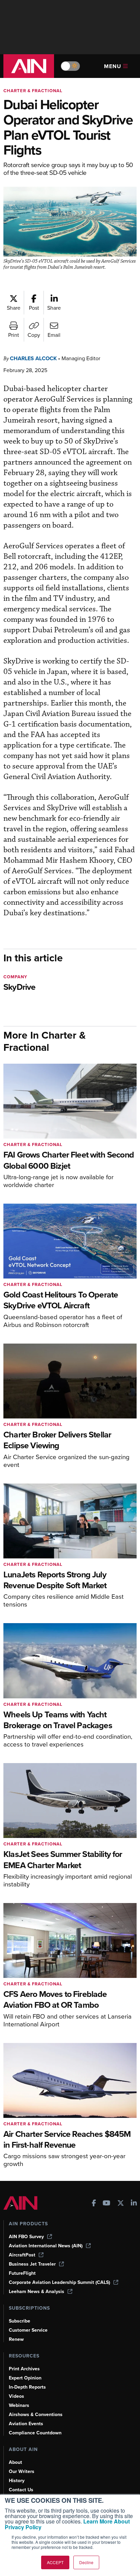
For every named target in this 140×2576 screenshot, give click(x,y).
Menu (113, 66)
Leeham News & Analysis (37, 2292)
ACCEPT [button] (55, 2562)
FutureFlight (22, 2273)
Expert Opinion (25, 2378)
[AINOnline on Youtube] (107, 2204)
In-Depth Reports (27, 2387)
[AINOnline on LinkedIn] (134, 2204)
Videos (16, 2396)
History (17, 2481)
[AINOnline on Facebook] (94, 2204)
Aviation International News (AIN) (46, 2246)
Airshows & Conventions (36, 2415)
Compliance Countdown (35, 2433)
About (15, 2462)
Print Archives (24, 2369)
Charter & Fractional (33, 91)
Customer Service (28, 2330)
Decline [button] (86, 2562)
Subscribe (20, 2321)
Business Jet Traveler (32, 2264)
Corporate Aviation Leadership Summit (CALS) (59, 2282)
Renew (16, 2339)
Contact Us (21, 2490)
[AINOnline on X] (121, 2204)
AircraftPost (22, 2255)
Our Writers (22, 2471)
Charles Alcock (33, 358)
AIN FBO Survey (26, 2237)
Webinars (19, 2405)
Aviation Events (26, 2424)
